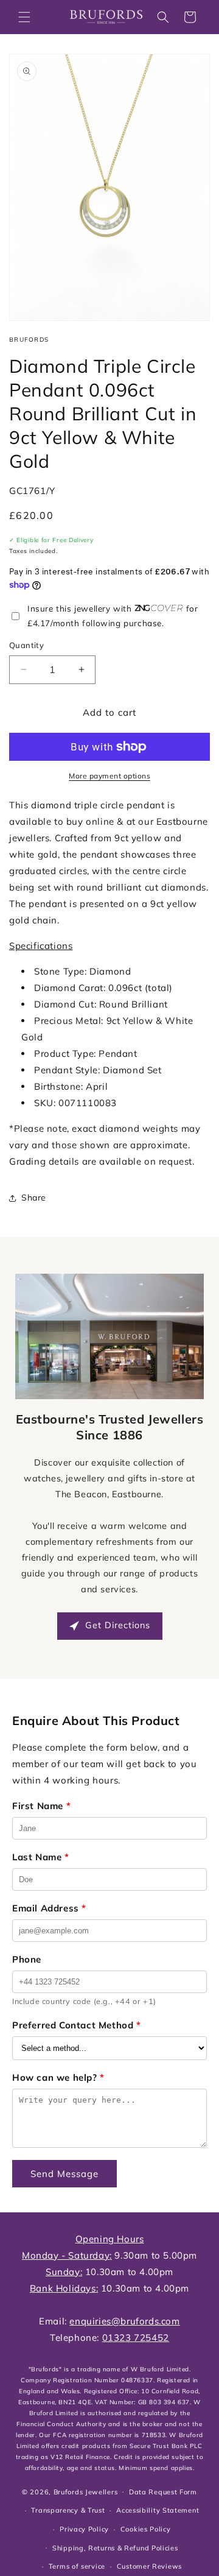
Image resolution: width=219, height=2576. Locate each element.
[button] (24, 17)
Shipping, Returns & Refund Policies (115, 2548)
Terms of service (77, 2566)
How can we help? (58, 2077)
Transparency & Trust (68, 2510)
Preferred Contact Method (77, 2025)
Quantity (26, 645)
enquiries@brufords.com (124, 2321)
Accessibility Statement (158, 2510)
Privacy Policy (84, 2529)
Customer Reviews (149, 2566)
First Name (41, 1806)
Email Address (49, 1908)
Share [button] (34, 1198)
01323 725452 (136, 2338)
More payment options (109, 776)
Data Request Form (163, 2492)
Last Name (41, 1857)
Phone (27, 1959)
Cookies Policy (146, 2529)
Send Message (64, 2174)
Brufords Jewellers (86, 2491)
